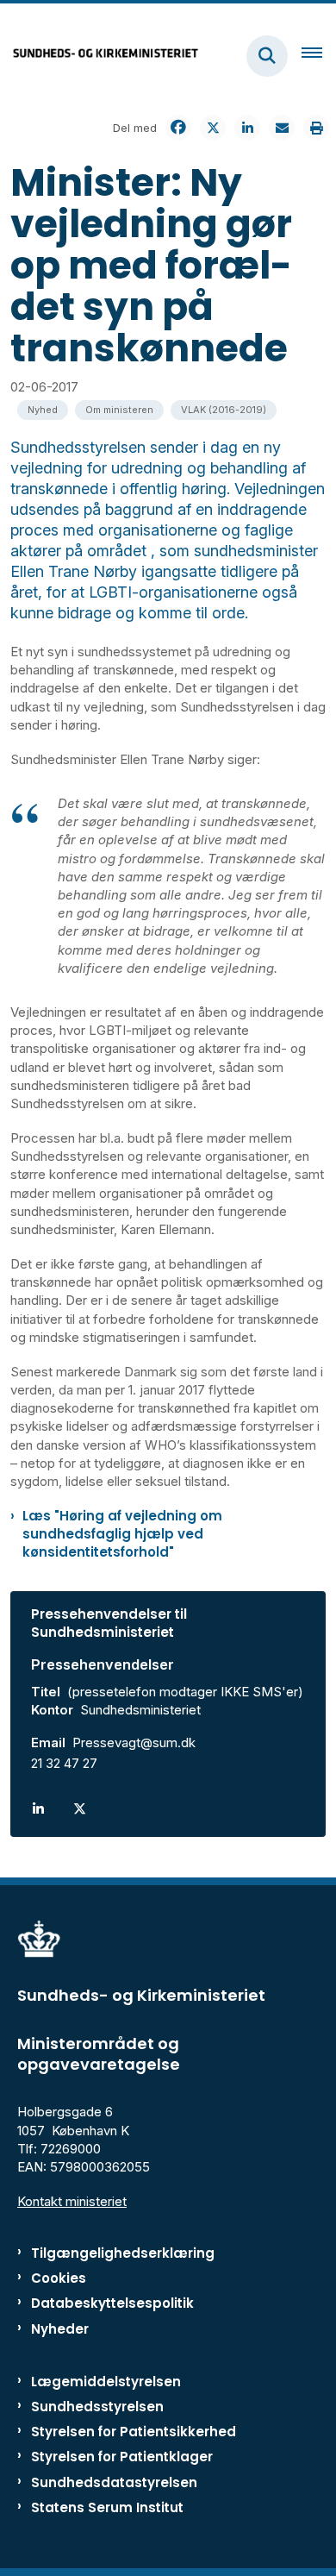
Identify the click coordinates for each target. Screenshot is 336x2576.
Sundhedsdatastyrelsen (114, 2482)
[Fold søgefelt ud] (267, 56)
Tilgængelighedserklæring (123, 2253)
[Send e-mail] (282, 128)
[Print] (316, 128)
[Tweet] (213, 128)
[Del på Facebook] (178, 128)
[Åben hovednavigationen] (319, 56)
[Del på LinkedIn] (247, 128)
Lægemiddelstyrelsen (106, 2382)
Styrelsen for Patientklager (122, 2457)
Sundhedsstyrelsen (97, 2407)
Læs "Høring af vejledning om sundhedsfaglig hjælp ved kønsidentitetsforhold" (122, 1534)
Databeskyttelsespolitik (112, 2303)
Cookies (59, 2278)
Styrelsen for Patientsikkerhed (134, 2432)
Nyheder (60, 2329)
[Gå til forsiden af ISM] (100, 56)
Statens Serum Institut (107, 2507)
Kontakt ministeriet (72, 2201)
